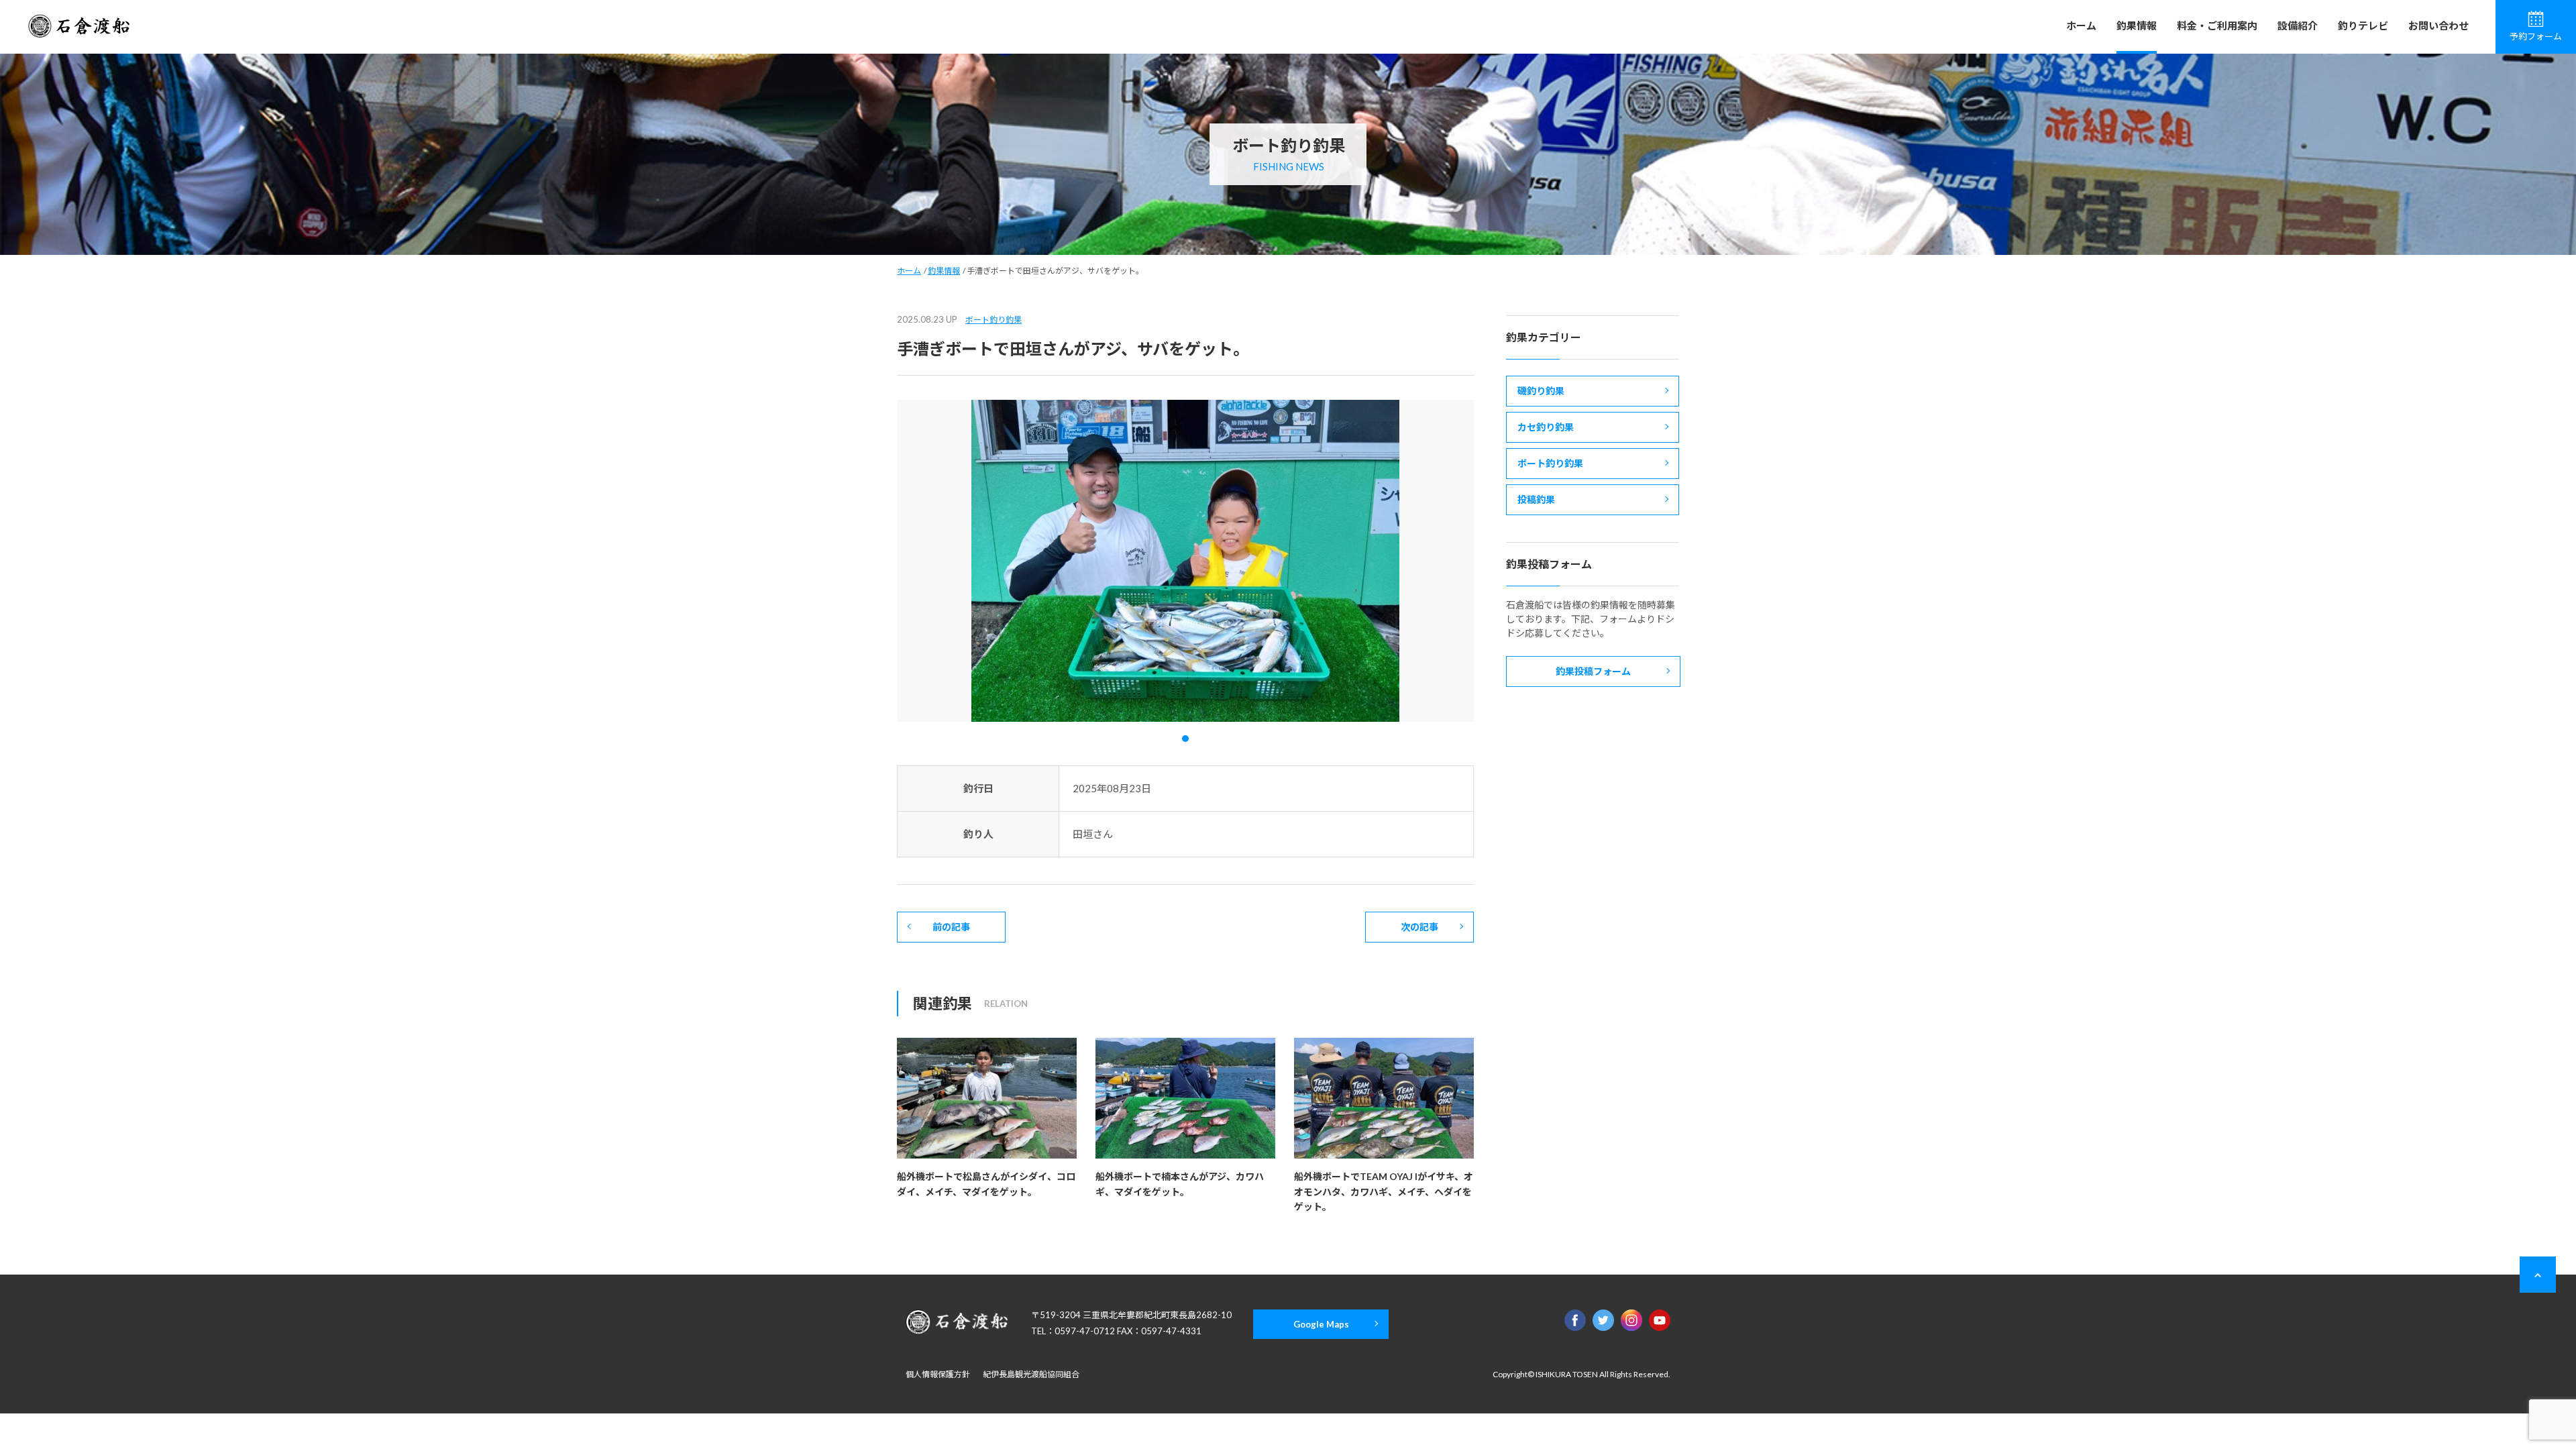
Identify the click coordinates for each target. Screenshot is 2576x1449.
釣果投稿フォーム (1593, 671)
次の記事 (1419, 927)
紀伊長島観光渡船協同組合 (1031, 1374)
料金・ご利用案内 (2217, 25)
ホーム (2081, 25)
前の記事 (951, 927)
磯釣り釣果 (1541, 391)
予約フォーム (2536, 36)
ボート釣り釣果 (994, 320)
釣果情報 (2137, 25)
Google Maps (1321, 1324)
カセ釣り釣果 (1546, 427)
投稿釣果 (1536, 499)
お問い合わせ (2438, 25)
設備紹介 (2298, 25)
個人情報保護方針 (938, 1374)
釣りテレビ (2363, 25)
